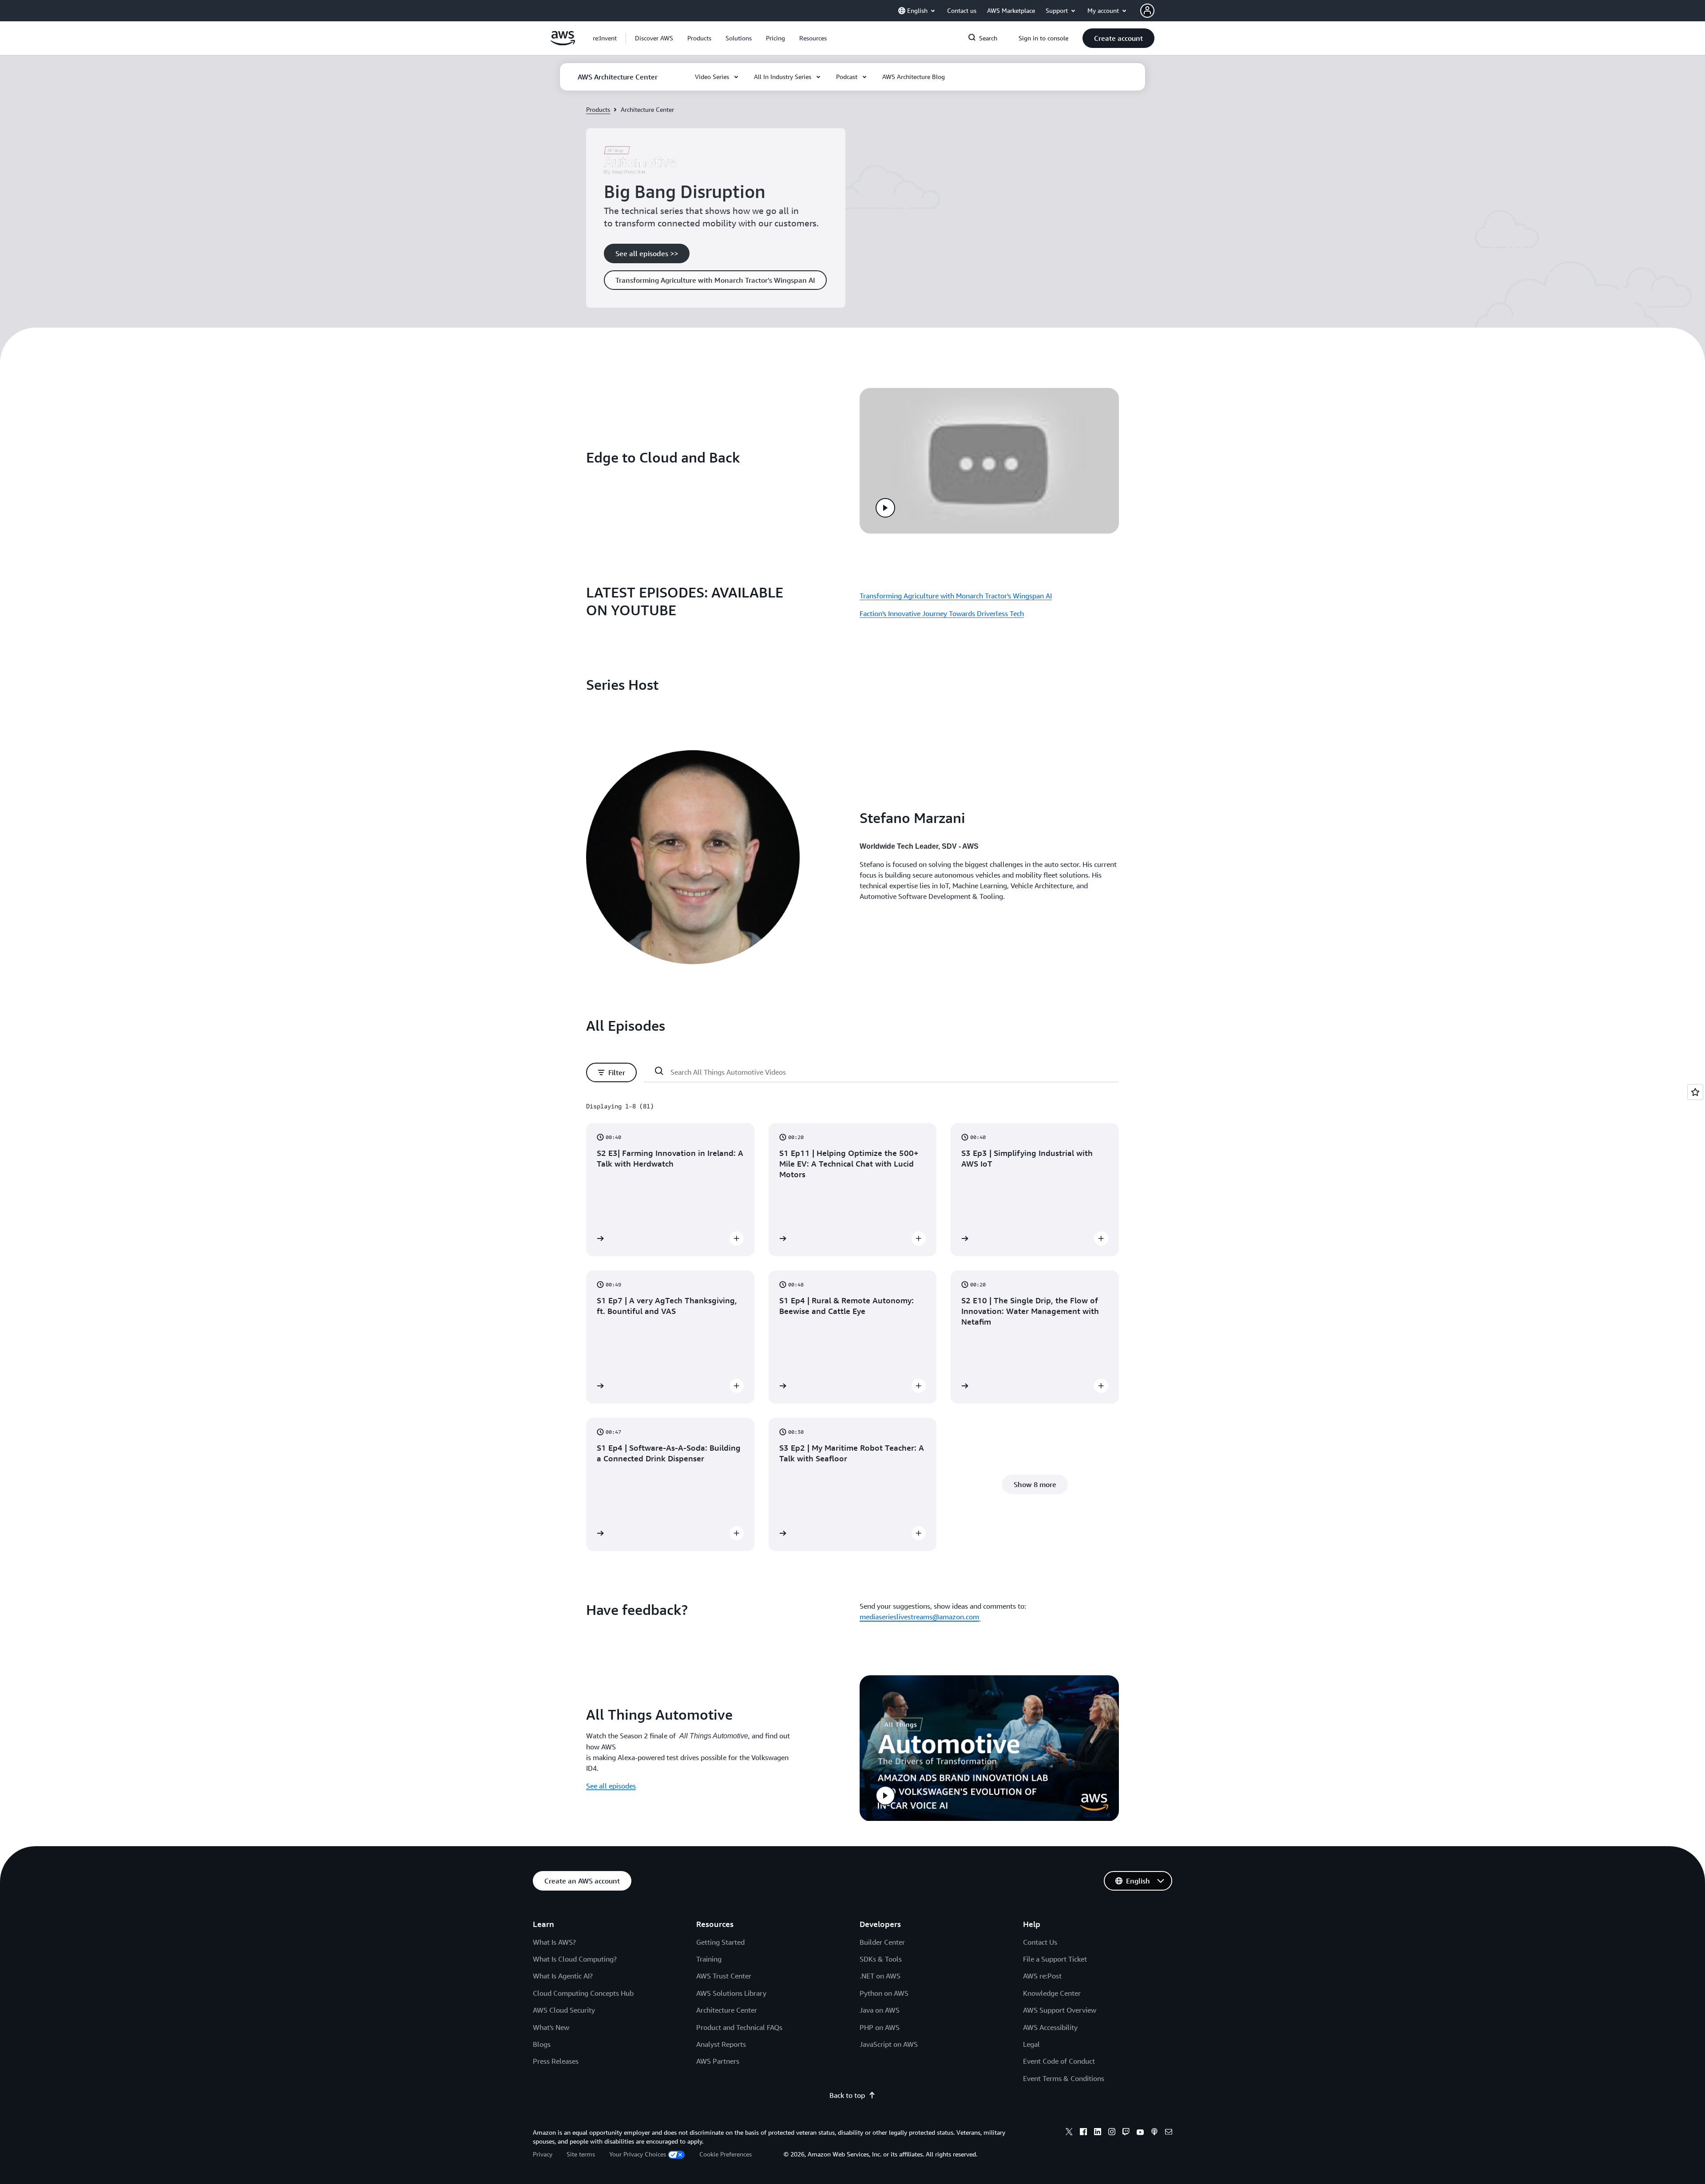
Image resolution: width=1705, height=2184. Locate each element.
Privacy (543, 2154)
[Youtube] (1140, 2133)
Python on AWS (884, 1993)
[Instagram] (1112, 2133)
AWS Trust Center (724, 1976)
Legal (1031, 2044)
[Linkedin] (1098, 2133)
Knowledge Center (1052, 1993)
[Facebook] (1083, 2133)
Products (598, 109)
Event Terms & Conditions (1064, 2078)
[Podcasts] (1154, 2133)
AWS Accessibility (1050, 2027)
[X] (1069, 2133)
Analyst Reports (721, 2044)
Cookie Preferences (726, 2154)
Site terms (581, 2154)
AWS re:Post (1042, 1976)
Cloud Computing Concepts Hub (583, 1993)
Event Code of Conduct (1059, 2061)
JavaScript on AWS (889, 2044)
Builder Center (882, 1942)
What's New (551, 2027)
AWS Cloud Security (564, 2010)
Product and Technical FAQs (739, 2027)
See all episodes (611, 1786)
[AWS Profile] (1147, 11)
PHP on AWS (880, 2027)
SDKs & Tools (881, 1959)
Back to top (847, 2095)
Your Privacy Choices (638, 2154)
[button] (654, 38)
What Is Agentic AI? (563, 1976)
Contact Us (1040, 1942)
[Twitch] (1126, 2133)
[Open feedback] (1695, 1092)
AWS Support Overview (1060, 2010)
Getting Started (720, 1942)
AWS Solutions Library (731, 1993)
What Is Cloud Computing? (575, 1959)
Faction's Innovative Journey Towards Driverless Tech (942, 613)
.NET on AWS (880, 1976)
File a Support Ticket (1055, 1959)
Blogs (542, 2044)
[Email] (1169, 2133)
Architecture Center (727, 2010)
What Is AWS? (554, 1942)
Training (709, 1959)
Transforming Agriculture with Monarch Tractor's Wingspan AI (956, 596)
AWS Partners (718, 2061)
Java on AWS (880, 2010)
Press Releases (556, 2061)
